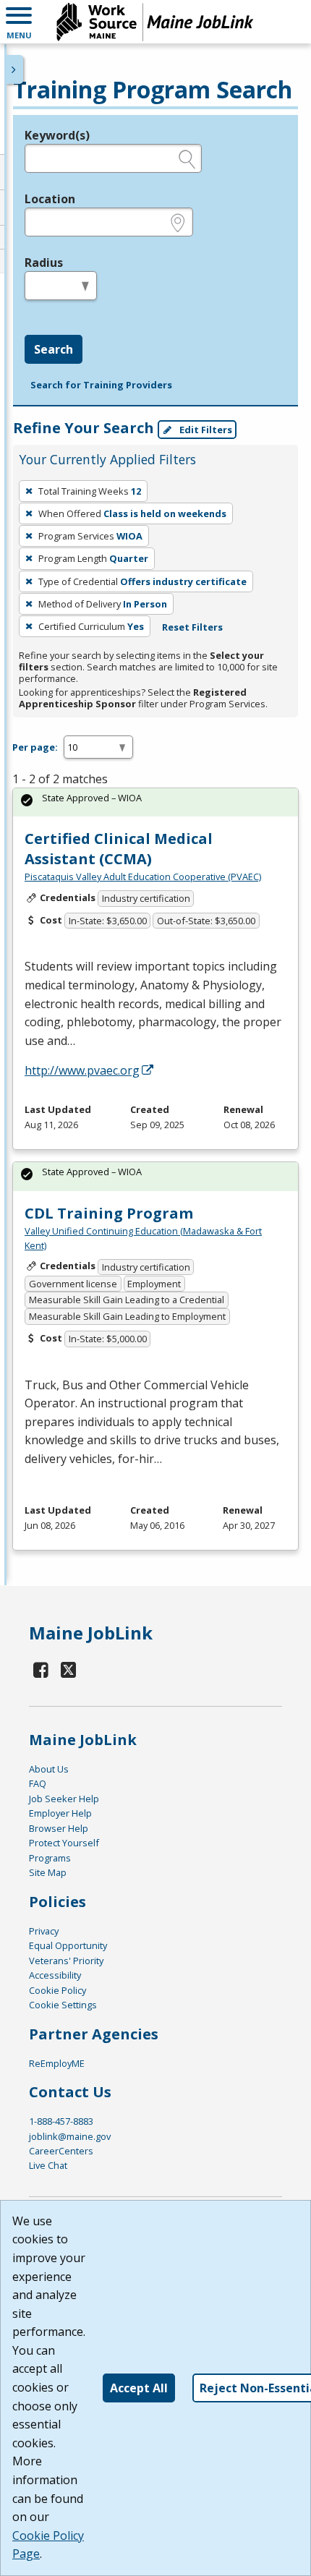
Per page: (35, 747)
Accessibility (55, 1975)
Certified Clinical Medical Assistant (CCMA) (119, 849)
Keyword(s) (57, 135)
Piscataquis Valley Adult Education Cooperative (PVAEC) (143, 877)
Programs (50, 1858)
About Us (49, 1769)
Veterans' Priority (66, 1961)
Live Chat (48, 2165)
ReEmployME (57, 2063)
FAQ (38, 1783)
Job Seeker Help (64, 1799)
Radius (44, 263)
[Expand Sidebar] (14, 69)
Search (54, 349)
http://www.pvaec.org (82, 1070)
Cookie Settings (63, 2005)
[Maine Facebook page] (41, 1669)
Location (50, 199)
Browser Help (59, 1828)
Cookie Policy (57, 1990)
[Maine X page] (69, 1669)
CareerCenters (61, 2151)
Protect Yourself (64, 1843)
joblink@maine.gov (70, 2136)
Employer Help (60, 1813)
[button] (19, 22)
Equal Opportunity (68, 1945)
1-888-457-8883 (61, 2121)
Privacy (44, 1931)
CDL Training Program (109, 1213)
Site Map (48, 1872)
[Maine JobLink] (155, 22)
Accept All (139, 2388)
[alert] (155, 802)
